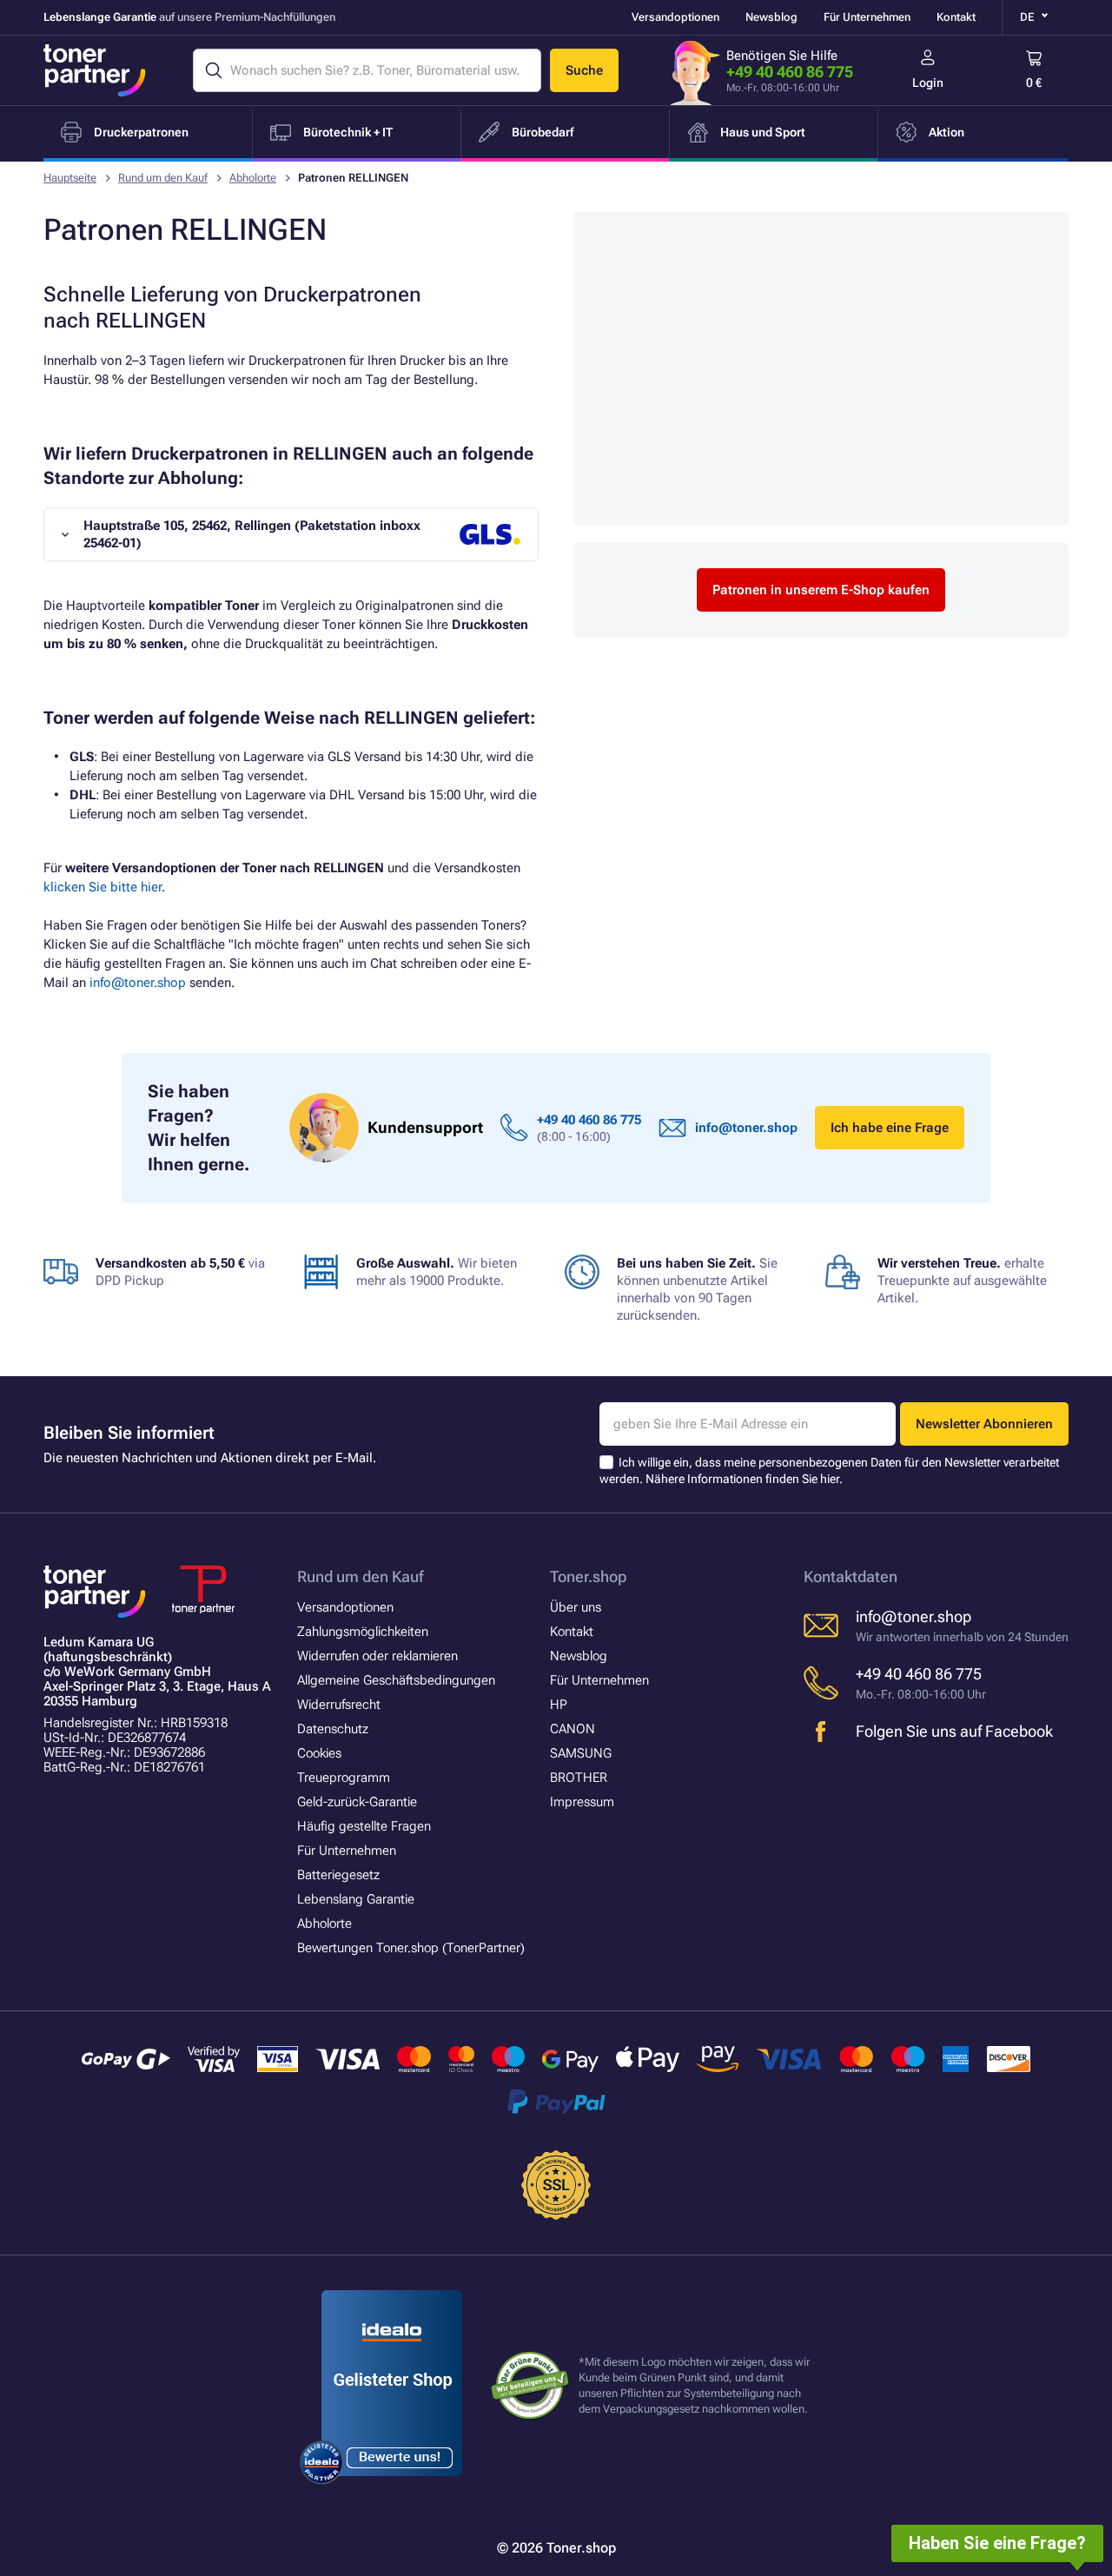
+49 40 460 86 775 (790, 72)
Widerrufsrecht (339, 1705)
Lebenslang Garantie (356, 1899)
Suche (584, 70)
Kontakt (956, 17)
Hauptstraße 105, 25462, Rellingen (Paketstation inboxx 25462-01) (252, 534)
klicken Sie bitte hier (103, 887)
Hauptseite (70, 178)
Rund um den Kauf (163, 178)
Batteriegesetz (338, 1875)
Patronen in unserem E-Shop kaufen (821, 590)
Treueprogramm (344, 1778)
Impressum (582, 1802)
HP (559, 1705)
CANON (573, 1729)
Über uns (576, 1607)
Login (928, 83)
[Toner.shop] (95, 70)
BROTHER (579, 1778)
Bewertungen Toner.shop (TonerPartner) (411, 1948)
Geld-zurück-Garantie (357, 1802)
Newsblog (771, 17)
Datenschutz (333, 1729)
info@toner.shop (138, 983)
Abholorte (253, 178)
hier (830, 1479)
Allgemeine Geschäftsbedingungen (396, 1680)
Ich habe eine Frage (890, 1128)
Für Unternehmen (867, 17)
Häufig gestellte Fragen (364, 1826)
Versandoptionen (675, 17)
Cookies (319, 1753)
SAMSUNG (581, 1753)
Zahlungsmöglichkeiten (363, 1632)
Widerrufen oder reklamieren (377, 1656)
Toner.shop (588, 1576)
